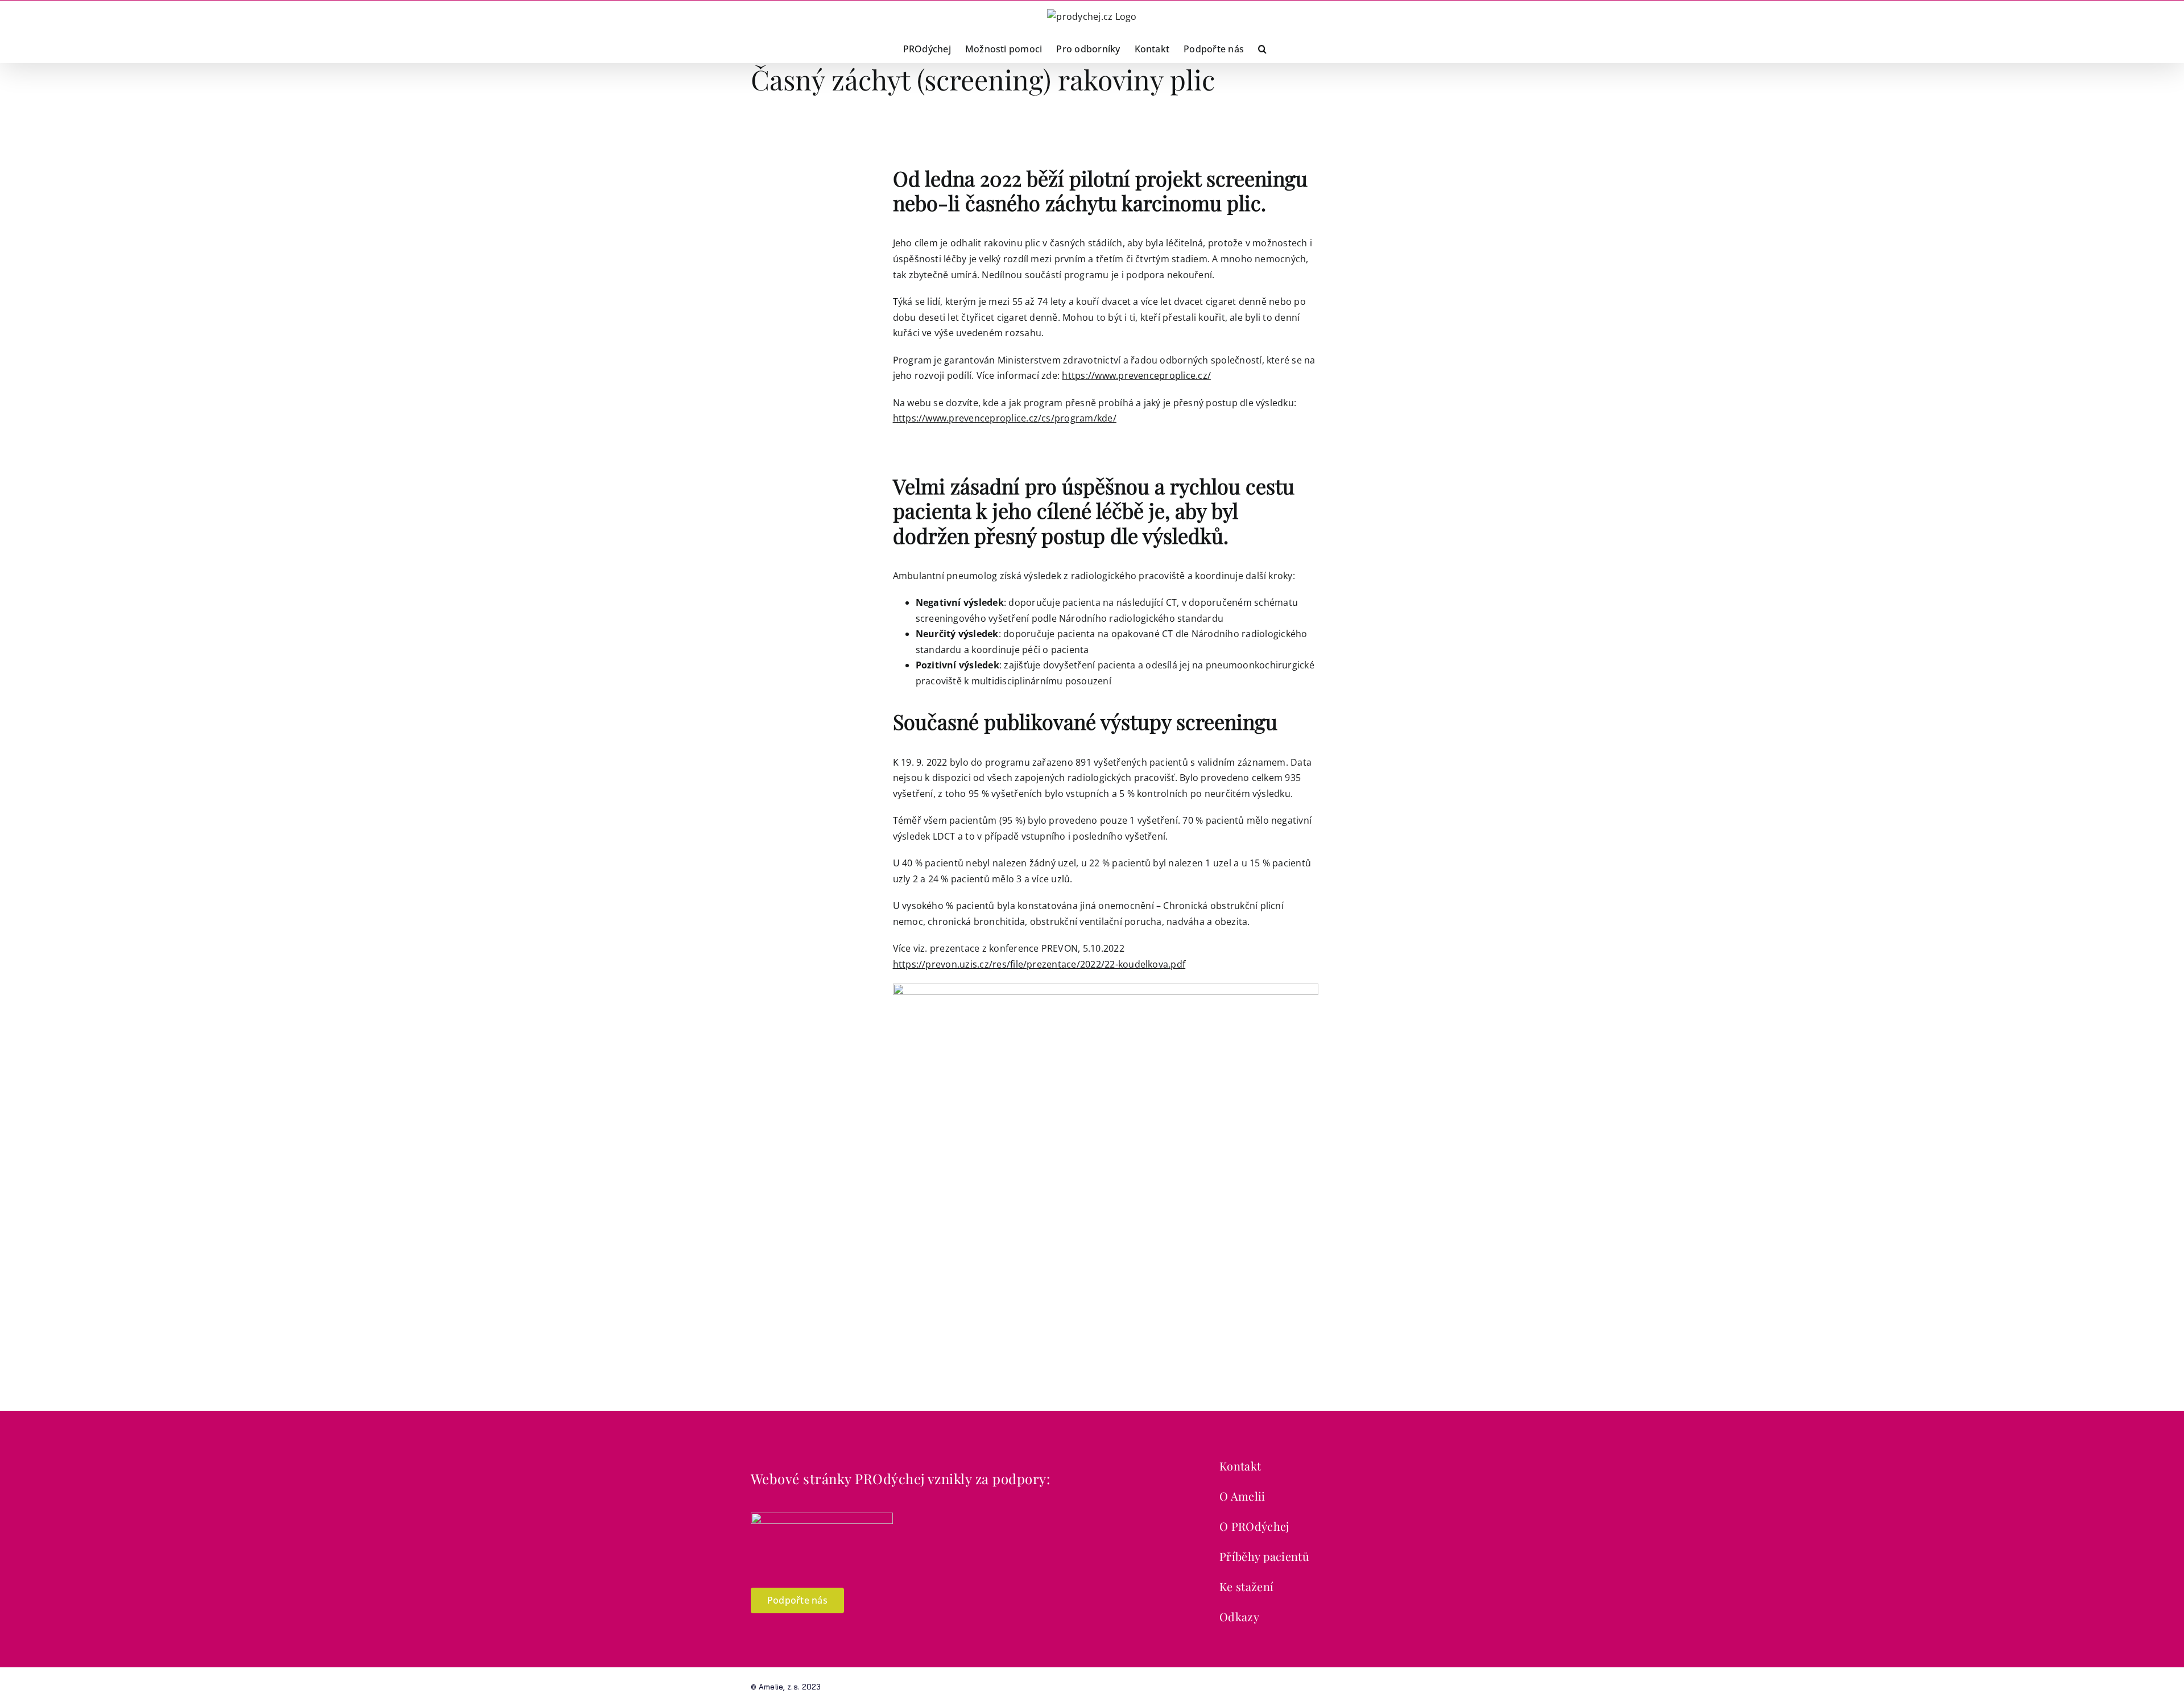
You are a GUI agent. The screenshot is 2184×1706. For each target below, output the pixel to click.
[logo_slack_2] (822, 1517)
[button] (1262, 48)
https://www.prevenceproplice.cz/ (1136, 375)
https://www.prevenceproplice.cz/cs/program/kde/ (1005, 418)
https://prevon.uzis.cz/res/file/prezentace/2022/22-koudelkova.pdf (1039, 964)
